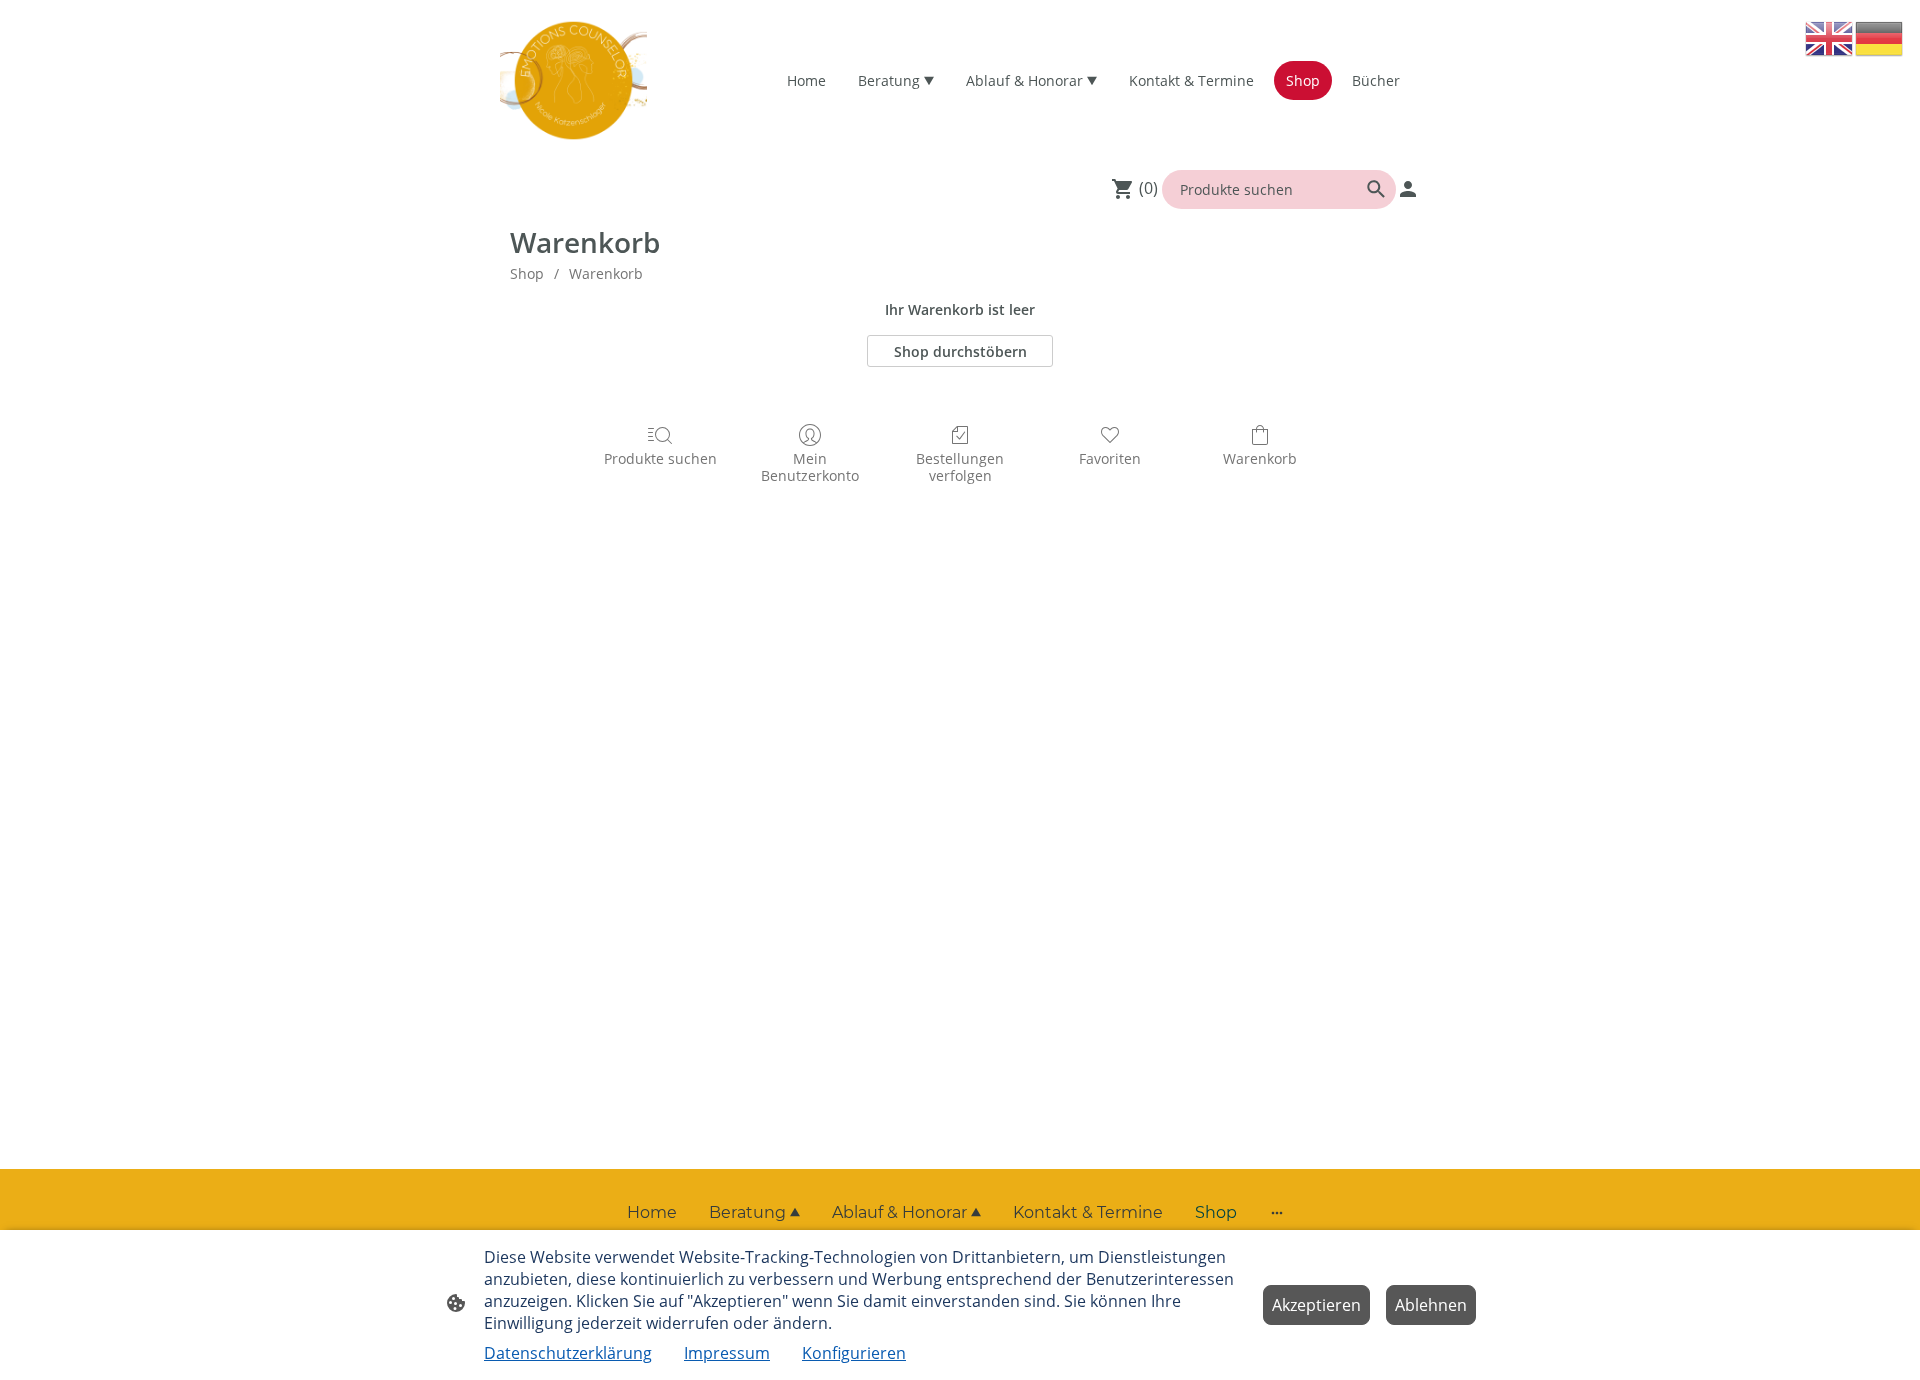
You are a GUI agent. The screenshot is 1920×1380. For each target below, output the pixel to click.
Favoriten (1110, 458)
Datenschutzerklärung (568, 1353)
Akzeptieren (1316, 1305)
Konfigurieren (854, 1353)
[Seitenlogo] (573, 80)
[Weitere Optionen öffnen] (1277, 1213)
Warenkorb (606, 273)
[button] (1830, 37)
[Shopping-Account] (1408, 189)
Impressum (727, 1353)
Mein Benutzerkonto (810, 467)
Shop (527, 273)
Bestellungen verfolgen (960, 467)
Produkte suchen (660, 458)
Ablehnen (1431, 1305)
